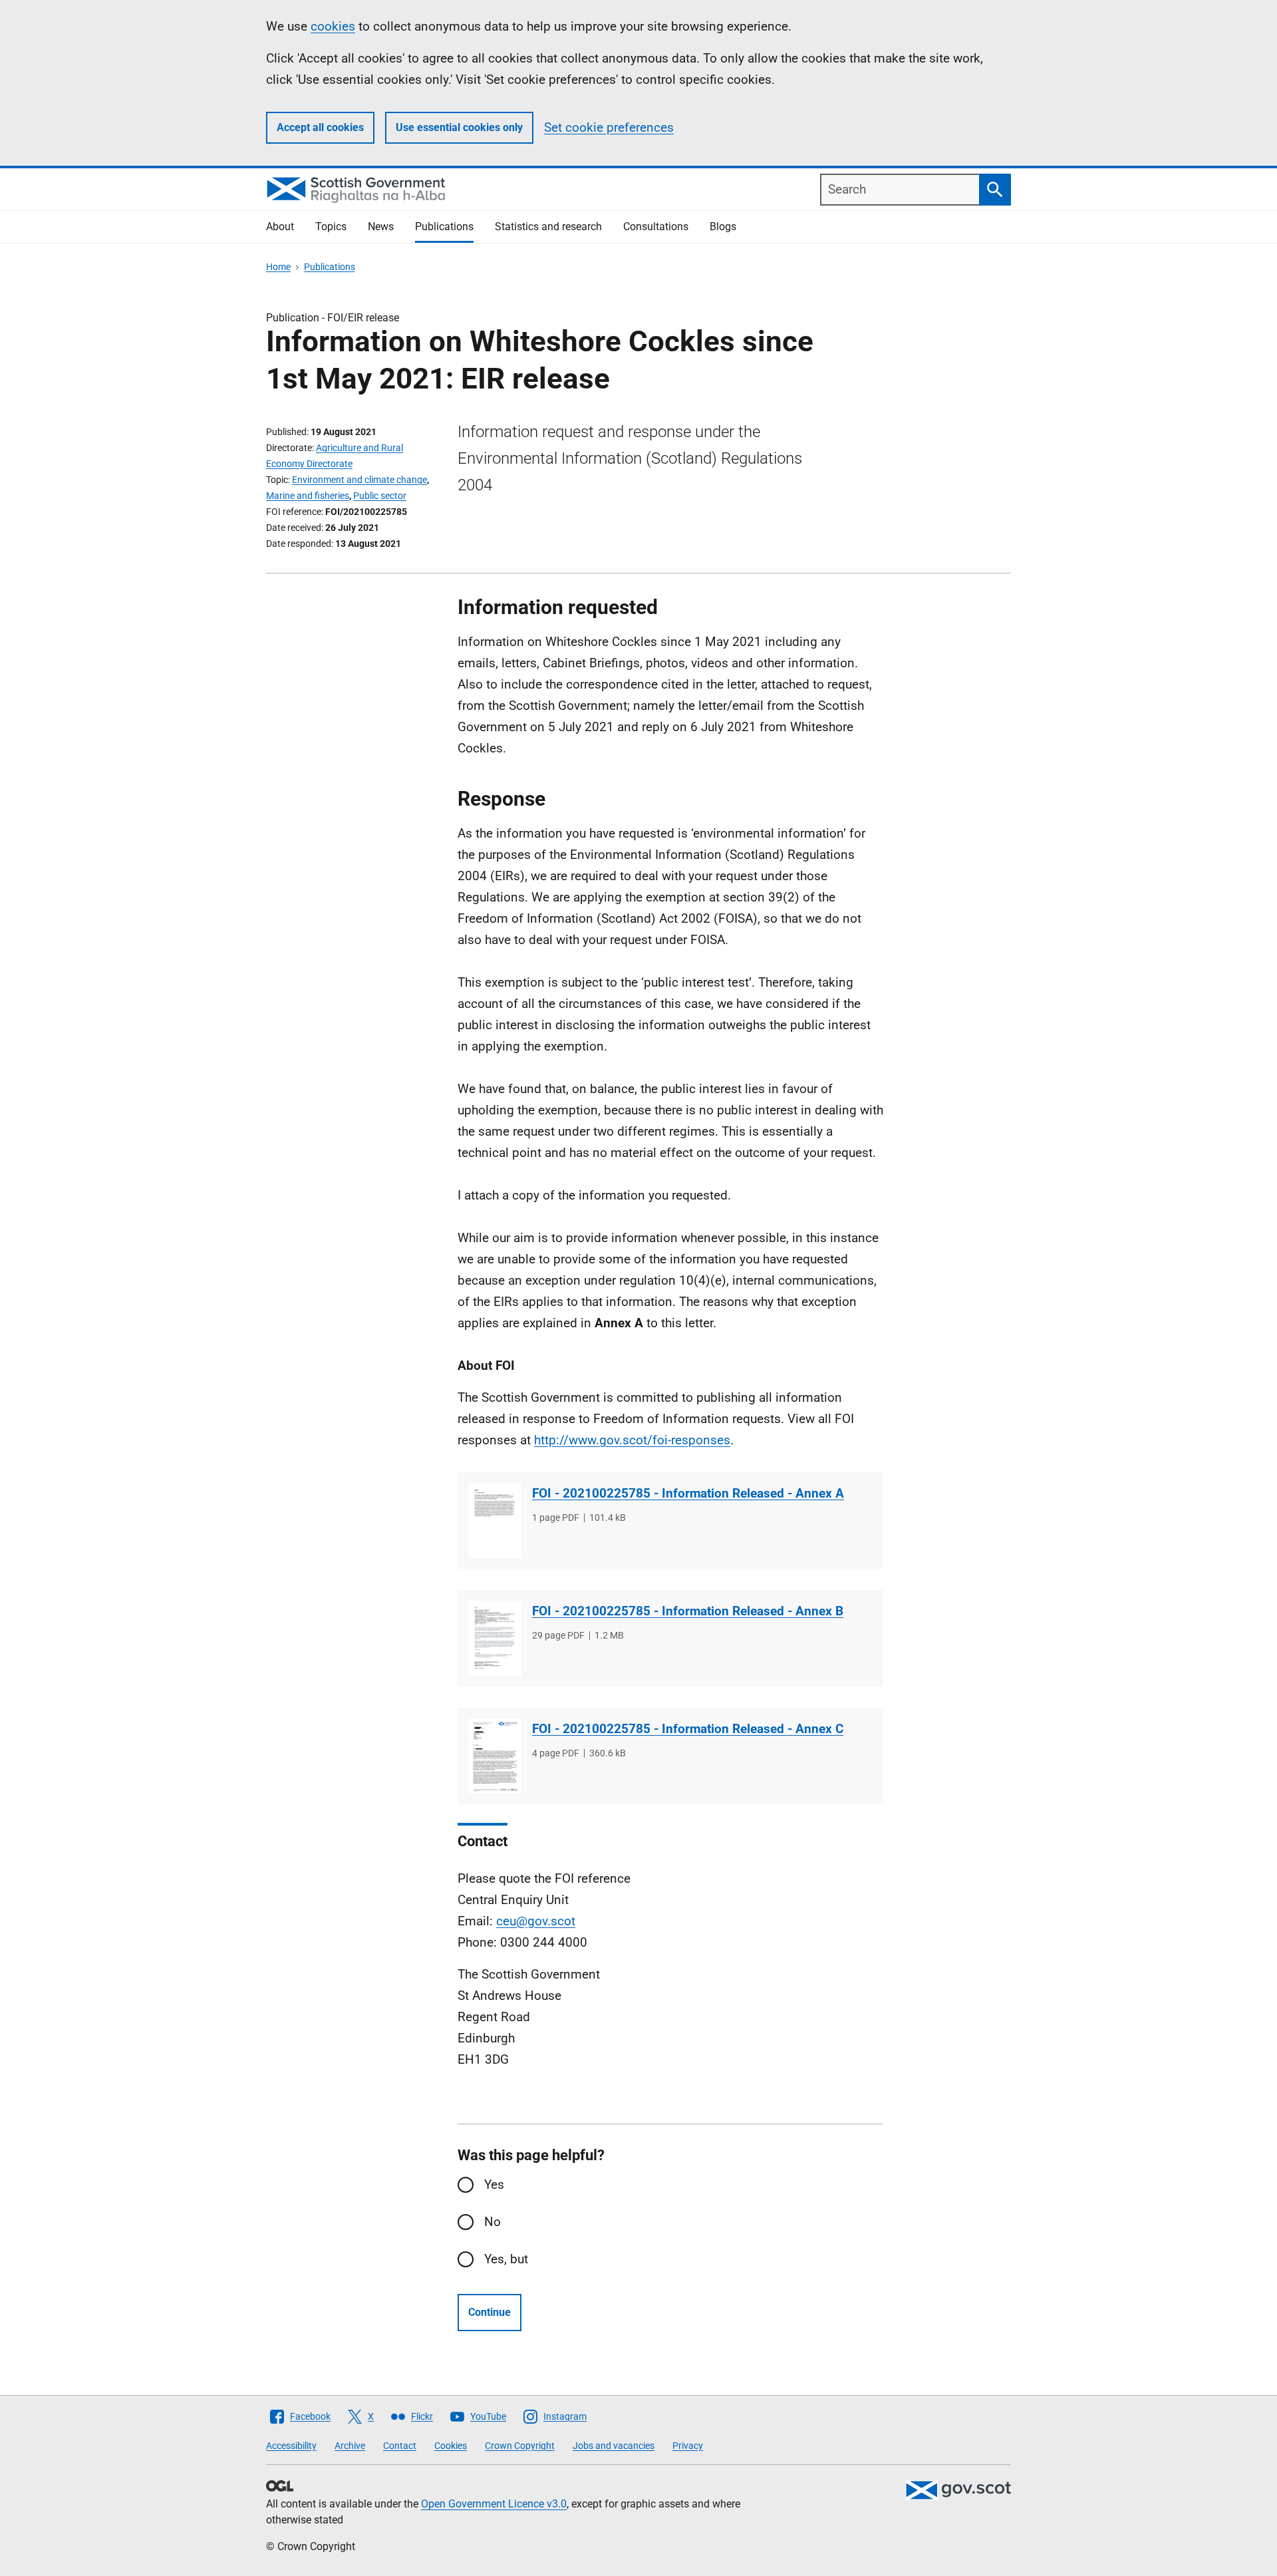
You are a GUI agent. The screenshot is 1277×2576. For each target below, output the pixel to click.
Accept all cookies (320, 127)
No (493, 2222)
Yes (494, 2184)
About (280, 227)
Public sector (380, 496)
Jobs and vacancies (614, 2446)
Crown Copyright (520, 2446)
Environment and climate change (359, 480)
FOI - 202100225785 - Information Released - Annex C (688, 1729)
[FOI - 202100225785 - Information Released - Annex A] (495, 1521)
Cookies (451, 2446)
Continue (490, 2312)
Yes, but (506, 2259)
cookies (333, 26)
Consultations (656, 227)
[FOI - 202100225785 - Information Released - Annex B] (495, 1638)
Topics (331, 227)
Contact (400, 2446)
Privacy (688, 2446)
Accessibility (291, 2446)
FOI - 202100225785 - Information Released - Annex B (688, 1611)
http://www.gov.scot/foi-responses (632, 1440)
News (381, 227)
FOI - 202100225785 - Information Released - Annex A (688, 1493)
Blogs (723, 227)
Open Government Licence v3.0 (494, 2504)
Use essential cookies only (459, 127)
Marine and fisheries (308, 496)
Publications (444, 227)
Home (278, 267)
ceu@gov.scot (536, 1921)
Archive (350, 2446)
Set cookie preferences (609, 127)
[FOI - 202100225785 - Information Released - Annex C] (495, 1756)
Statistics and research (548, 227)
